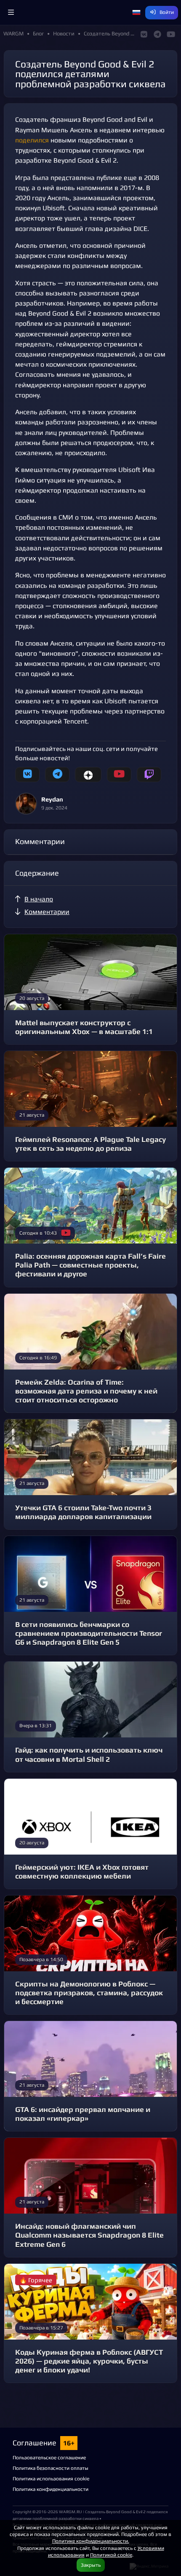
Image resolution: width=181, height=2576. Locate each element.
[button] (11, 13)
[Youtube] (119, 775)
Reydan (52, 799)
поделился (32, 140)
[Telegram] (57, 775)
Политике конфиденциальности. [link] (91, 2541)
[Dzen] (88, 775)
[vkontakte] (27, 775)
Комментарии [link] (47, 912)
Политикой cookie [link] (111, 2555)
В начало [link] (39, 899)
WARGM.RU (71, 2512)
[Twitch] (149, 775)
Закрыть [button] (91, 2565)
